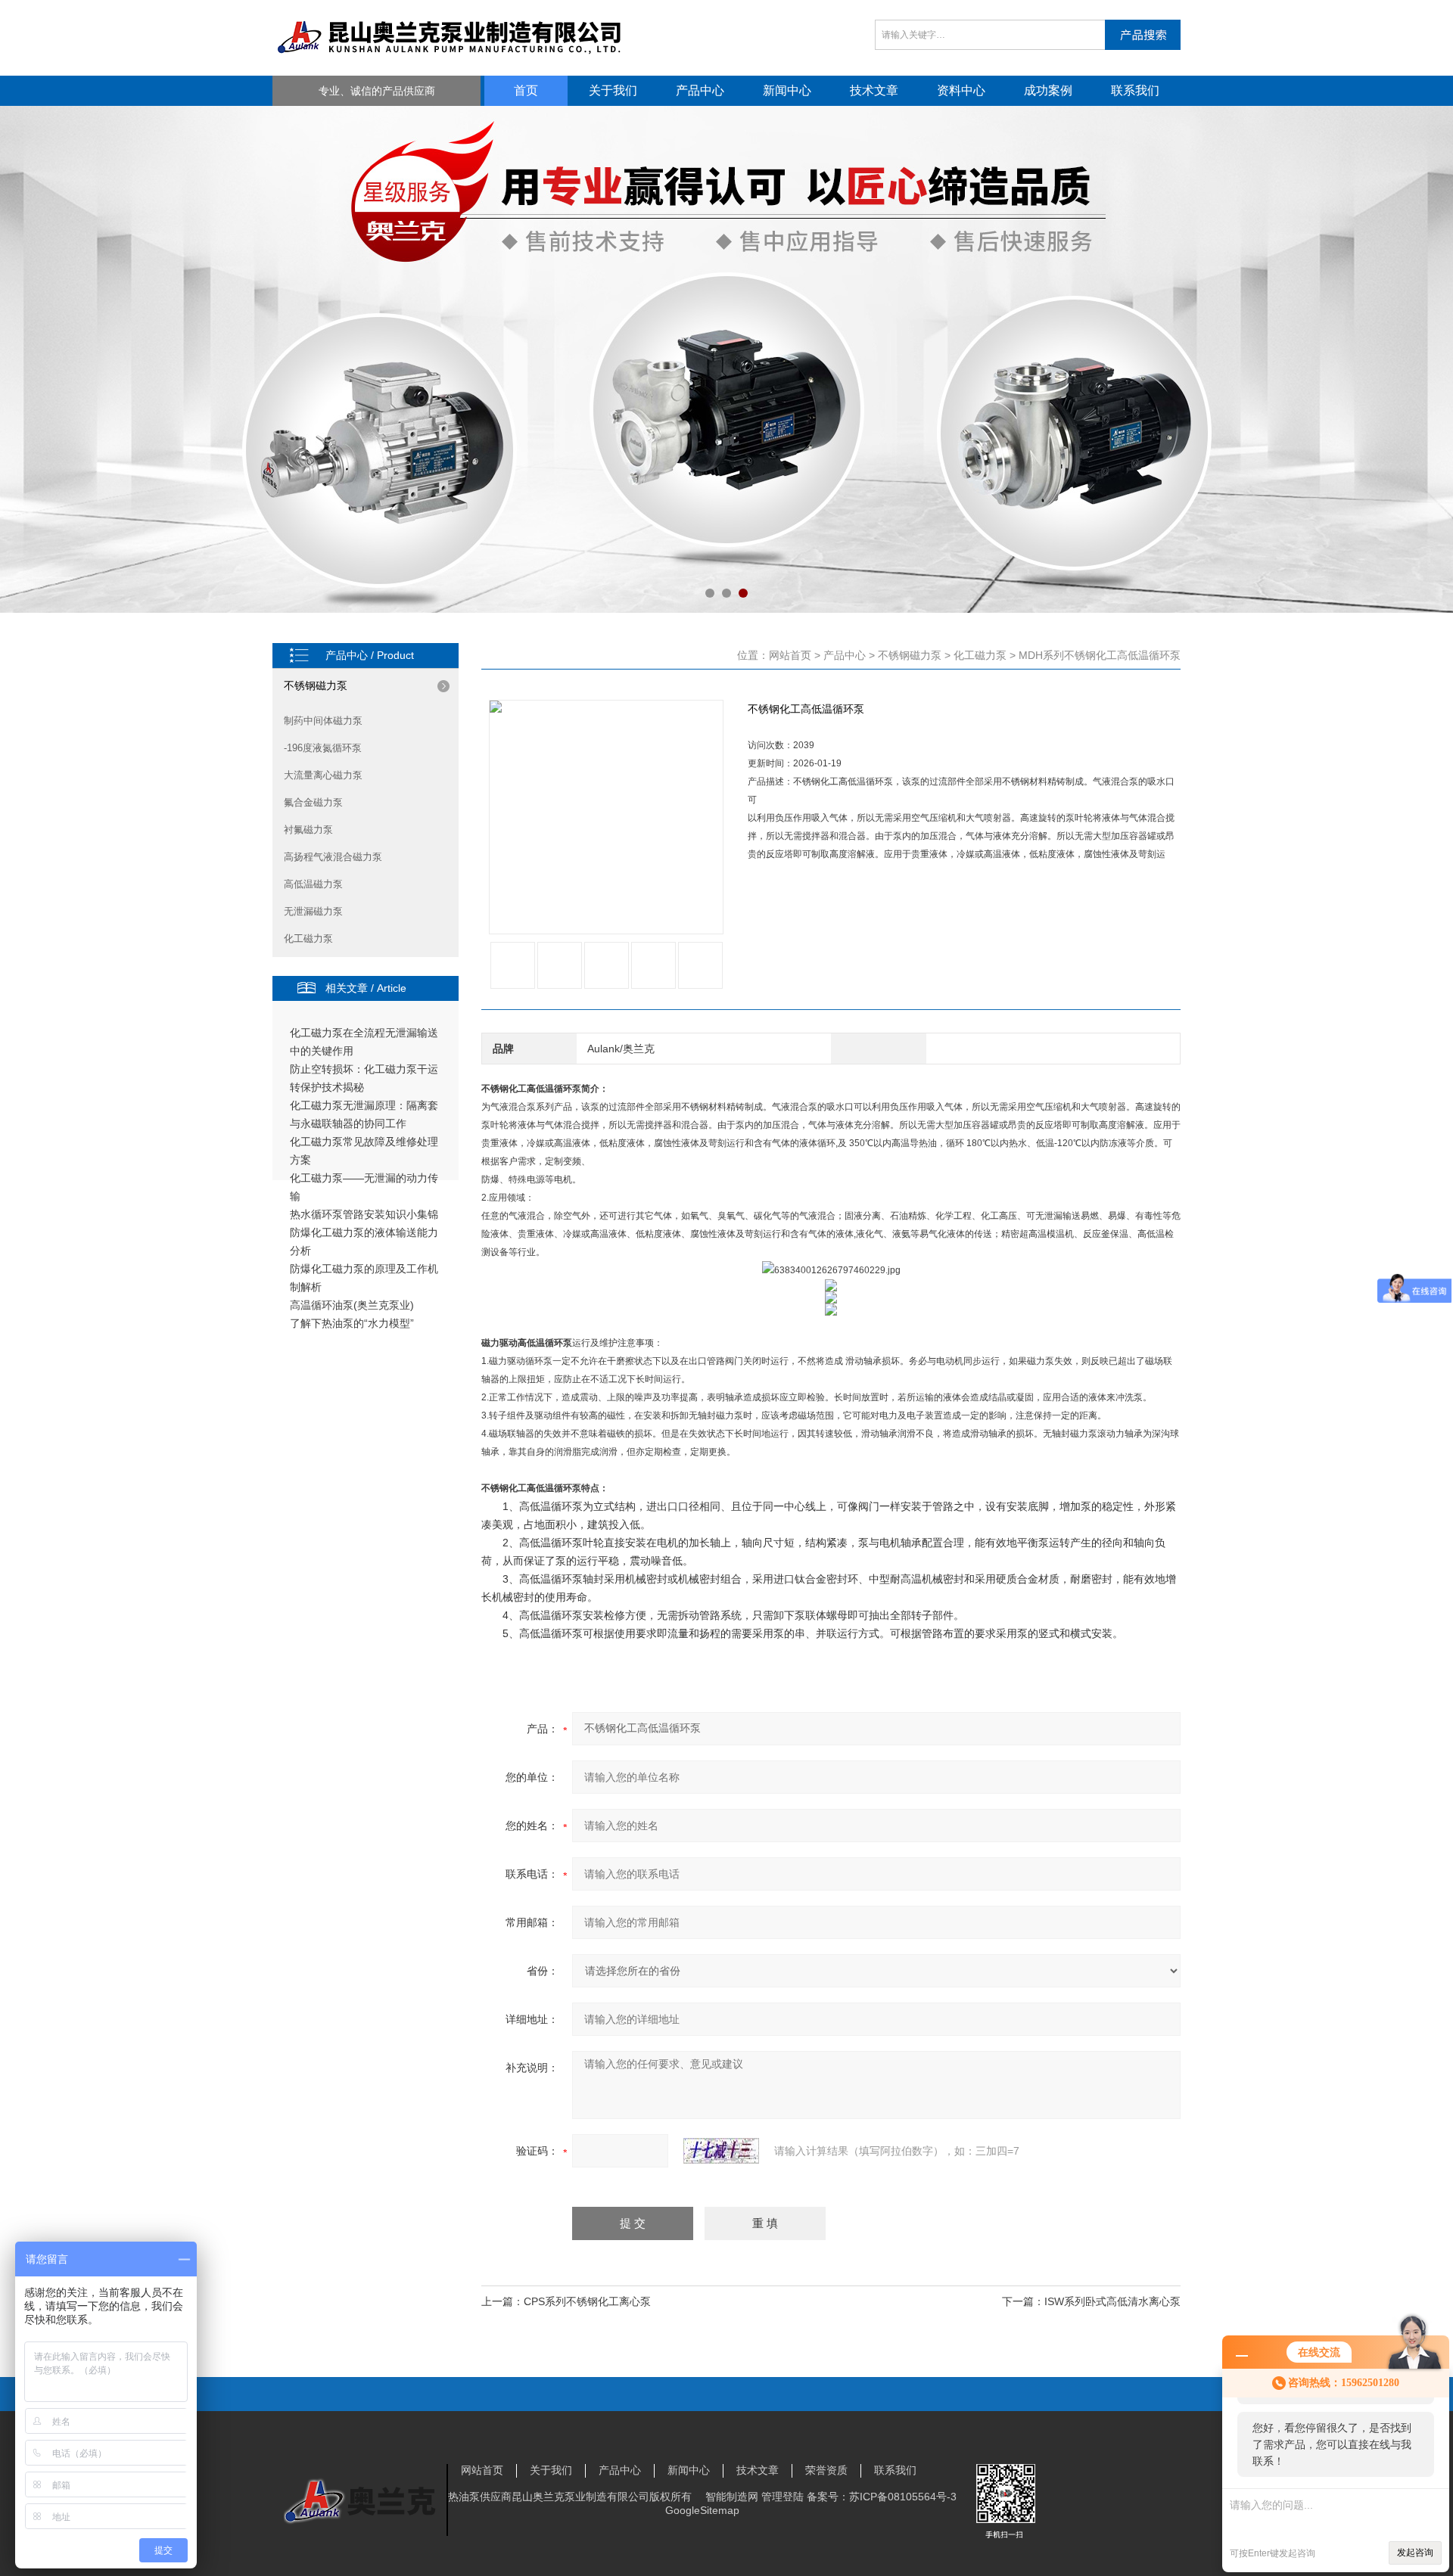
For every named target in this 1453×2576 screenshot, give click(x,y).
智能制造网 (732, 2497)
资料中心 (961, 90)
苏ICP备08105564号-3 (903, 2497)
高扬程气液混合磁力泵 (333, 857)
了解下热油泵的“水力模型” (352, 1323)
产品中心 (700, 90)
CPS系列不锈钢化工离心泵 (587, 2301)
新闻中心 (787, 90)
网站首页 (790, 655)
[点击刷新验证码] (721, 2151)
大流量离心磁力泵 (323, 775)
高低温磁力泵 (313, 884)
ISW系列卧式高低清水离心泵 (1112, 2301)
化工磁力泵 (308, 938)
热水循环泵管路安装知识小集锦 (364, 1214)
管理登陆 (783, 2497)
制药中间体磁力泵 (323, 721)
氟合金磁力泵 (313, 802)
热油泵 (464, 2497)
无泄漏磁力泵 (313, 911)
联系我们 (1135, 90)
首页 (526, 90)
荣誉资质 (826, 2470)
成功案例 (1048, 90)
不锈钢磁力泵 (316, 685)
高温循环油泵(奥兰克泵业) (352, 1305)
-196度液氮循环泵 (323, 748)
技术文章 (874, 90)
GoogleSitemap (702, 2510)
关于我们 (613, 90)
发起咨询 (1415, 2553)
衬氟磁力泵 (308, 830)
